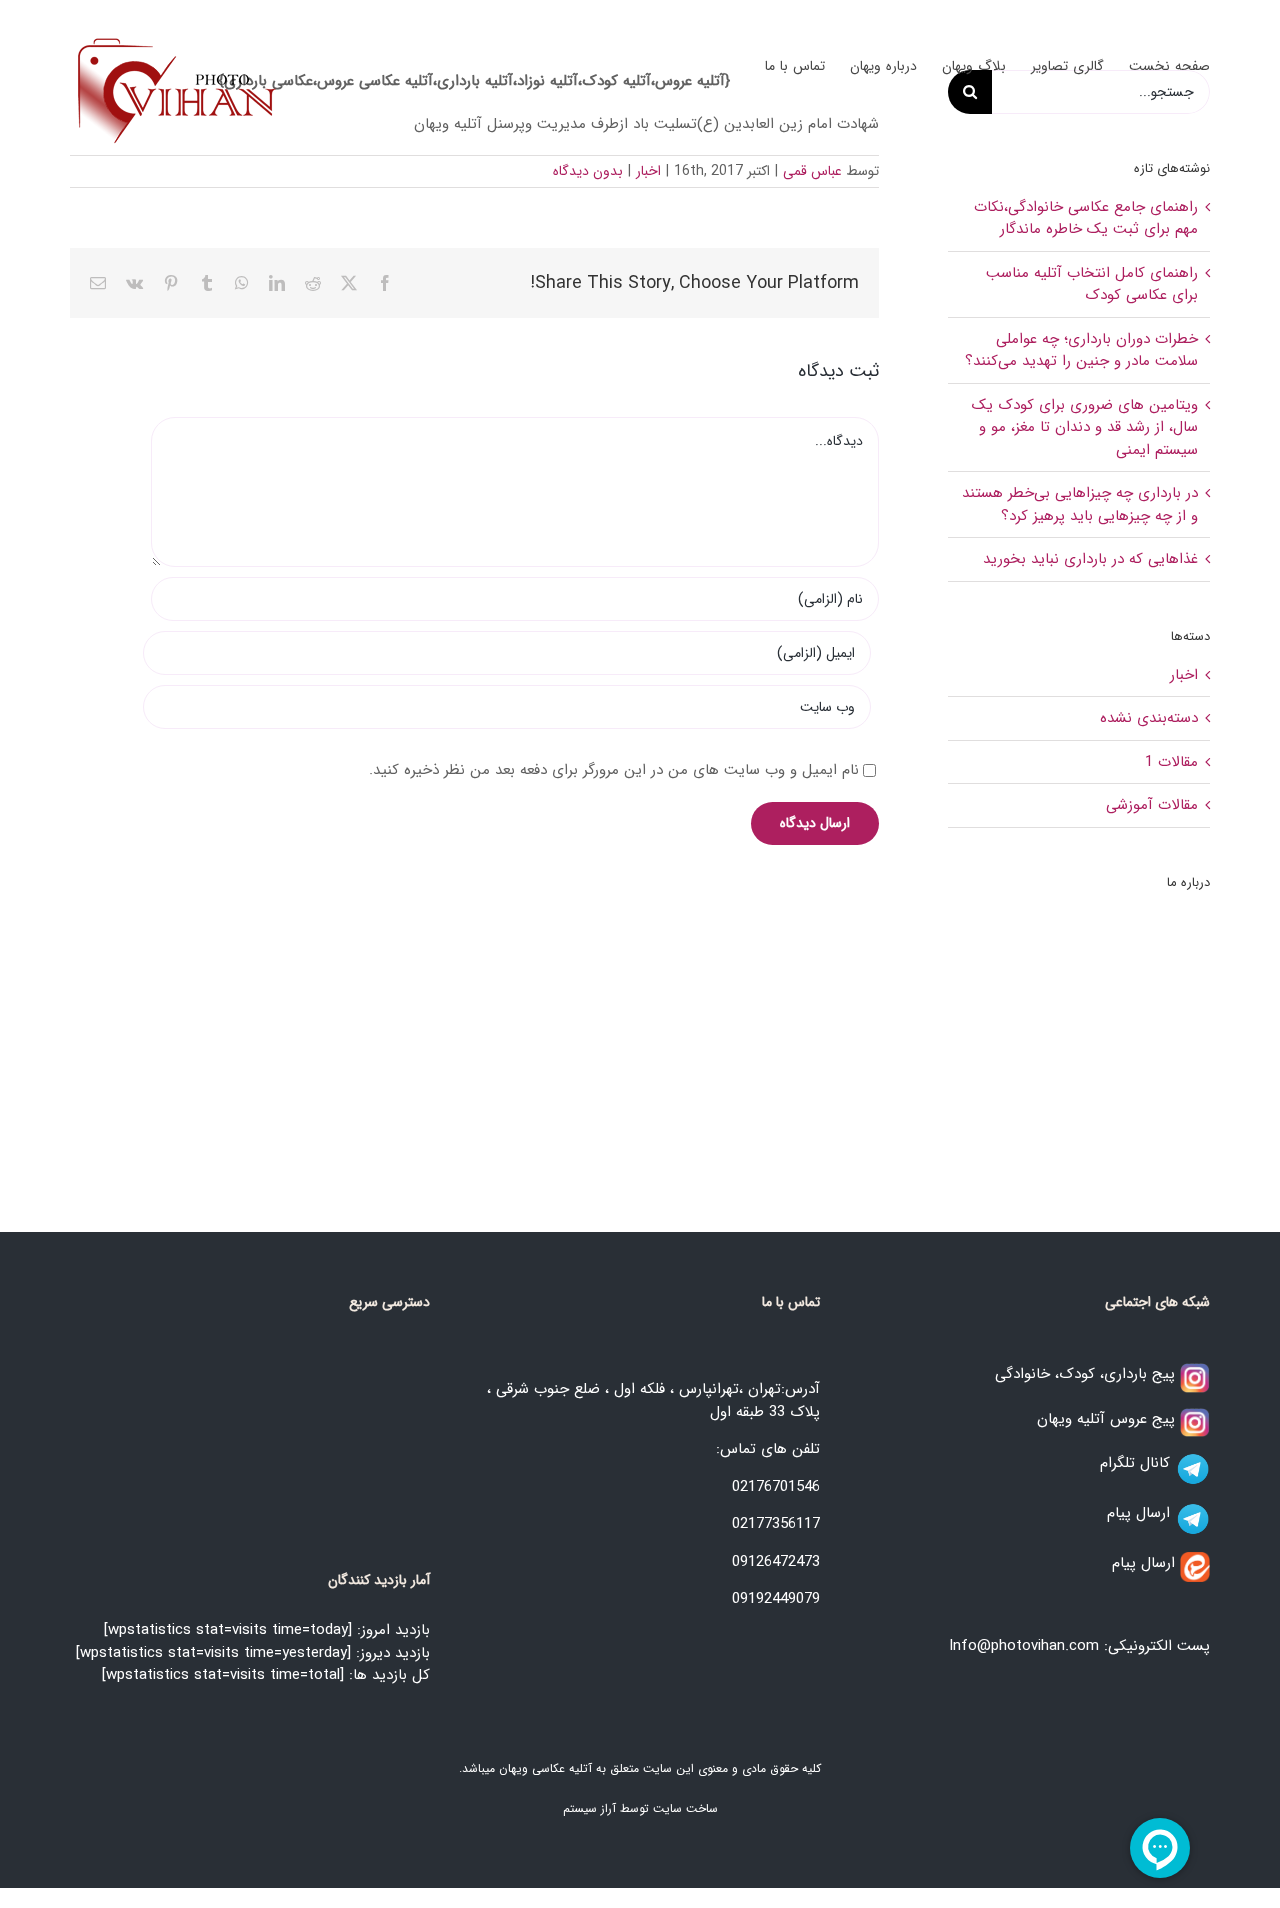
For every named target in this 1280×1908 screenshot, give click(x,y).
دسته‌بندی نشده (1149, 718)
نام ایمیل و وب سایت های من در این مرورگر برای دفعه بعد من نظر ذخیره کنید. (614, 770)
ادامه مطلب (1156, 1115)
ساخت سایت (685, 1808)
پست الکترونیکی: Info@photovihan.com (1079, 1646)
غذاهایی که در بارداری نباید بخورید (1090, 559)
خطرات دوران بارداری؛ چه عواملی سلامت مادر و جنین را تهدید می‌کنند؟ (1081, 350)
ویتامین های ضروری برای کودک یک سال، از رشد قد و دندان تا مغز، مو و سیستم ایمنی (1085, 427)
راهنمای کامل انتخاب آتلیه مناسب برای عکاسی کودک (1092, 284)
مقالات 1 (1171, 762)
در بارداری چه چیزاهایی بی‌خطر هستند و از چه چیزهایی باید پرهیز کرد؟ (1080, 504)
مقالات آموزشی (1152, 805)
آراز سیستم (589, 1808)
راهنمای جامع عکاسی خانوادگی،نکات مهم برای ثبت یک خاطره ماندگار (1086, 218)
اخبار (1184, 675)
